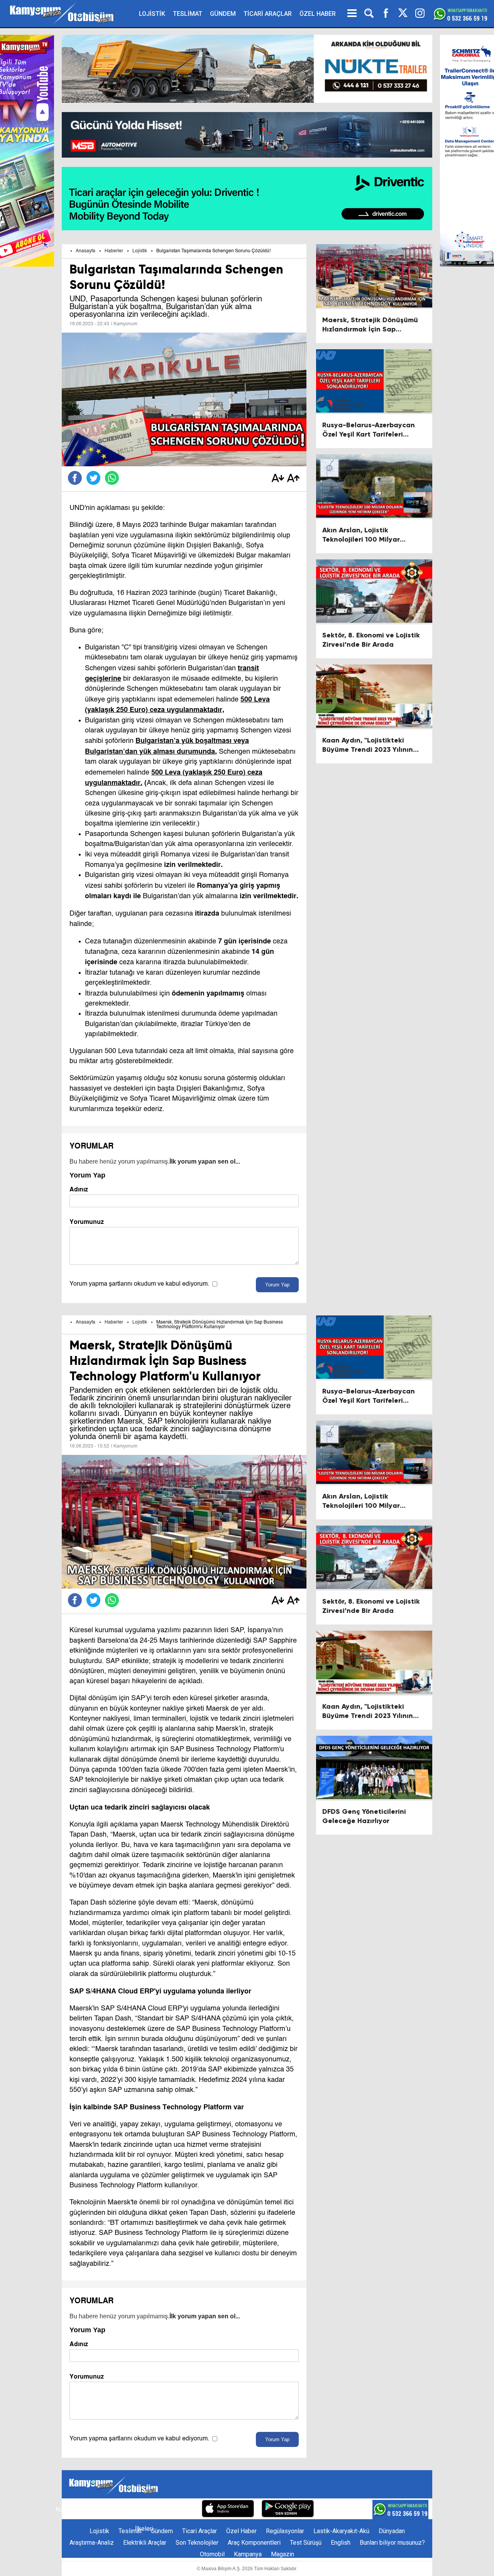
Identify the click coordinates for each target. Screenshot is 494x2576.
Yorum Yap (277, 1285)
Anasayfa (85, 251)
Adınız (79, 1189)
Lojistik (140, 251)
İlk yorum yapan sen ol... (205, 1161)
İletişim (90, 2509)
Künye (64, 2509)
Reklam (117, 2509)
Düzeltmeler (178, 2509)
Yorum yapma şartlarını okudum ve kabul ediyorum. (139, 1284)
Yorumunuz (87, 1222)
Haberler (114, 251)
